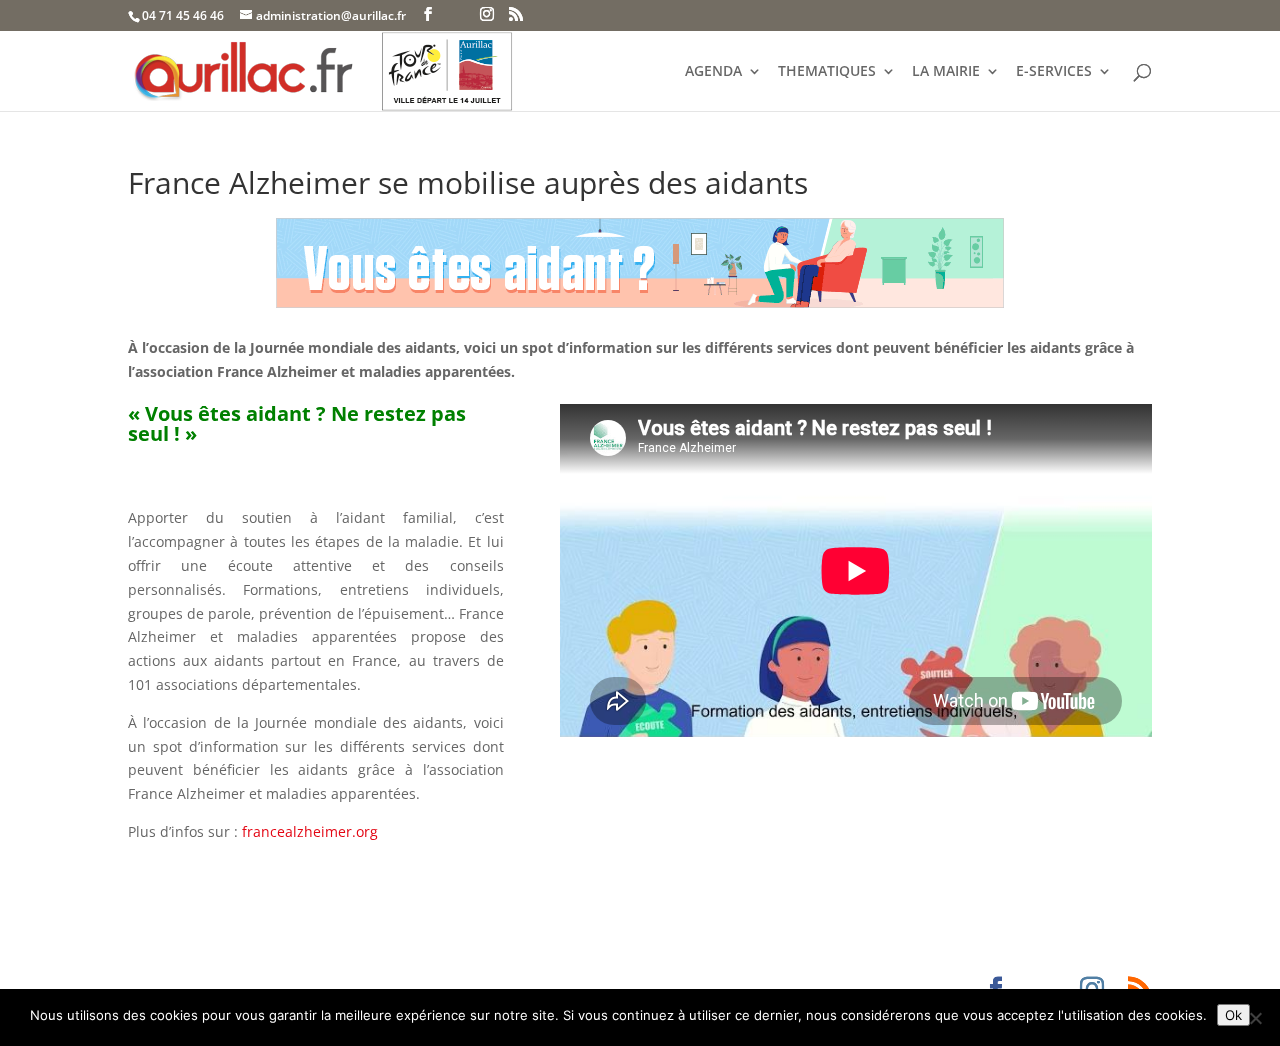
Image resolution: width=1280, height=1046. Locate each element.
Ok (1233, 1015)
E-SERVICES (1054, 72)
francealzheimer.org (312, 831)
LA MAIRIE (946, 72)
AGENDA (713, 72)
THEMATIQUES (827, 72)
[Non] (1255, 1018)
